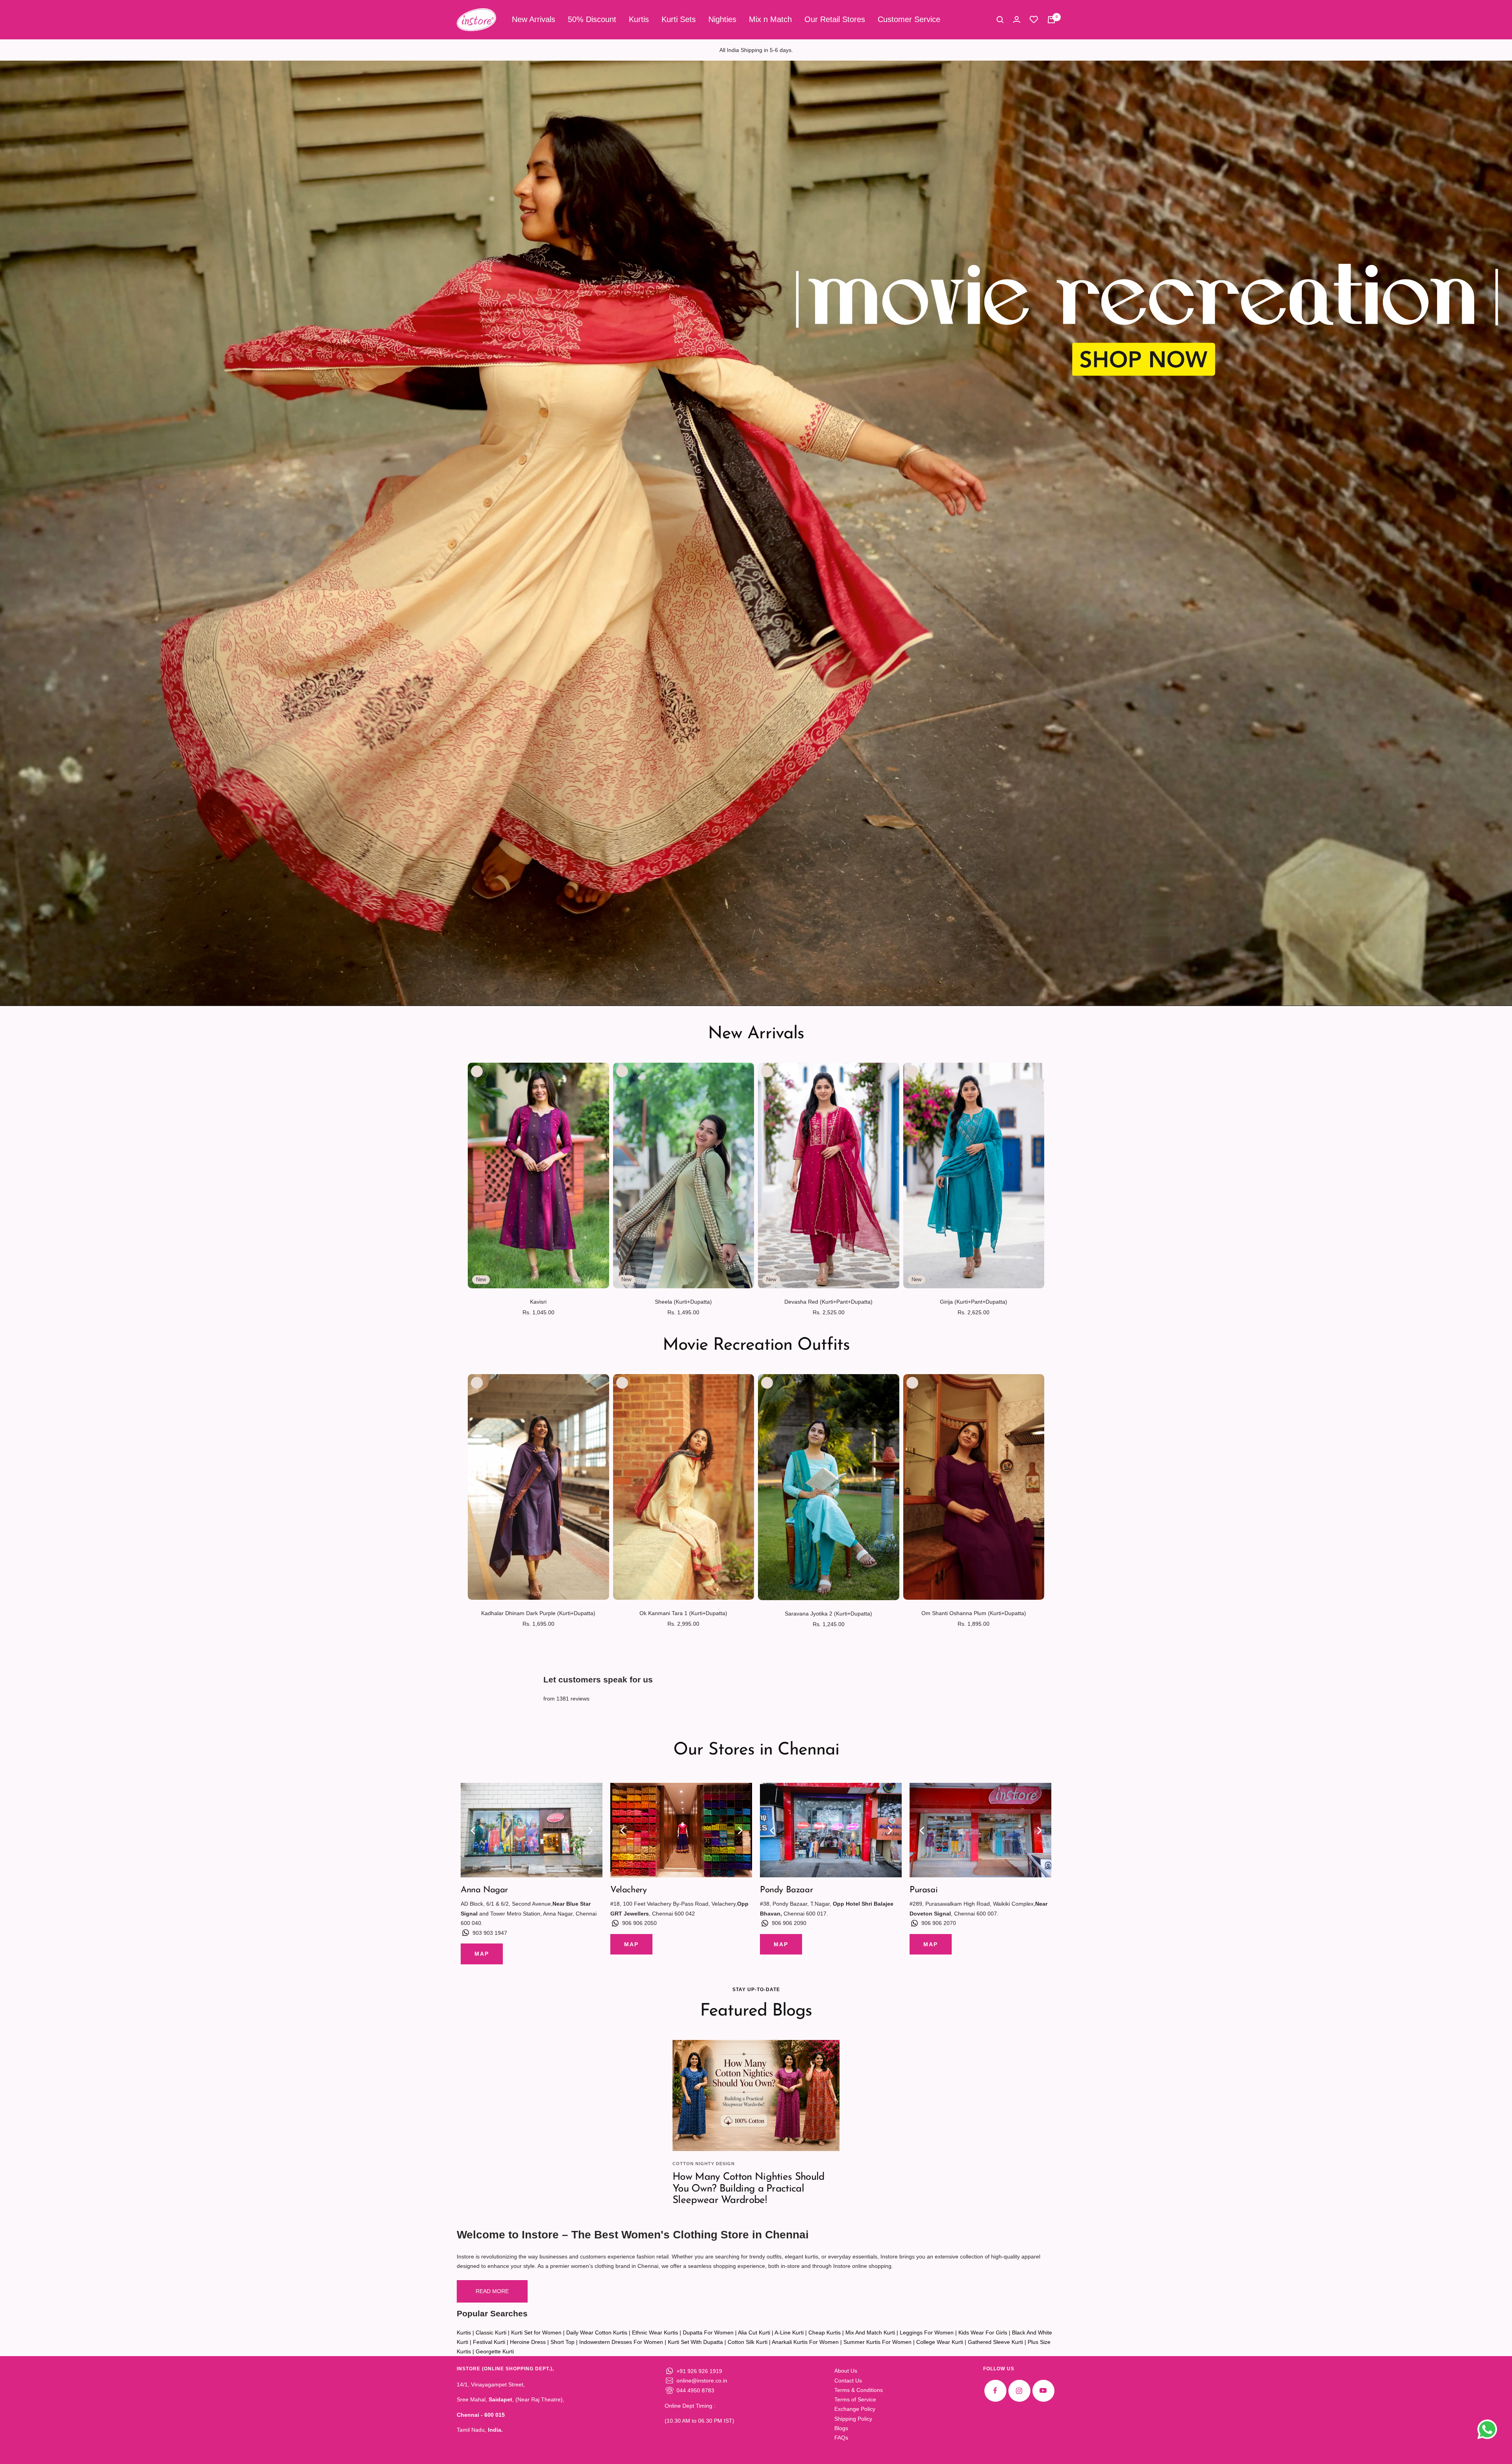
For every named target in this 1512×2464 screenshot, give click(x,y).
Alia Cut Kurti (754, 2332)
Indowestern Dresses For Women (621, 2342)
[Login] (1017, 19)
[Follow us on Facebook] (995, 2391)
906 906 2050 (639, 1923)
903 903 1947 (490, 1933)
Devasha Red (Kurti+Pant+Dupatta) (828, 1302)
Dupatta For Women (708, 2332)
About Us (846, 2371)
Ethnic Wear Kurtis (655, 2332)
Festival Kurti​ (489, 2342)
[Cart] (1051, 20)
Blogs (841, 2428)
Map (482, 1954)
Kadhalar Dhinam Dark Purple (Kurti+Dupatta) (538, 1613)
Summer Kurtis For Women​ (877, 2342)
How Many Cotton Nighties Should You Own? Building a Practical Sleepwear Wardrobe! (748, 2189)
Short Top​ (562, 2342)
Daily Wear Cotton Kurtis (597, 2332)
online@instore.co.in (702, 2381)
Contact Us (848, 2381)
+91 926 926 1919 (699, 2371)
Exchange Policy (855, 2409)
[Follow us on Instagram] (1019, 2391)
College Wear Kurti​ (940, 2342)
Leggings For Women (927, 2332)
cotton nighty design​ (704, 2164)
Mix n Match (770, 19)
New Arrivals (534, 19)
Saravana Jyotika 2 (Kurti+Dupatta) (828, 1614)
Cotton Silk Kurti (748, 2342)
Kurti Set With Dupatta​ (695, 2342)
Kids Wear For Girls (983, 2332)
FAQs (841, 2438)
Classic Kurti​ (491, 2332)
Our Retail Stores (835, 19)
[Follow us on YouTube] (1043, 2391)
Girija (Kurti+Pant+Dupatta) (974, 1302)
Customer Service (909, 19)
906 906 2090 (789, 1923)
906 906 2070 (939, 1923)
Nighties (722, 19)
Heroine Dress (528, 2342)
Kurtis (639, 19)
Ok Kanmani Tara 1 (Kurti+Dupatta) (683, 1613)
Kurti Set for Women (536, 2332)
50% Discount (592, 19)
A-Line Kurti (789, 2332)
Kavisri (538, 1302)
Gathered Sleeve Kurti (995, 2342)
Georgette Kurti (495, 2351)
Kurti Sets (679, 19)
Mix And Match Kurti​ (870, 2332)
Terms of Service (855, 2399)
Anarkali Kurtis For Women (805, 2342)
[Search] (1000, 20)
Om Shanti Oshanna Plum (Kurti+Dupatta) (974, 1613)
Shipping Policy (853, 2419)
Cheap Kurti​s (825, 2332)
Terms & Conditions (859, 2390)
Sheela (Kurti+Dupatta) (683, 1302)
